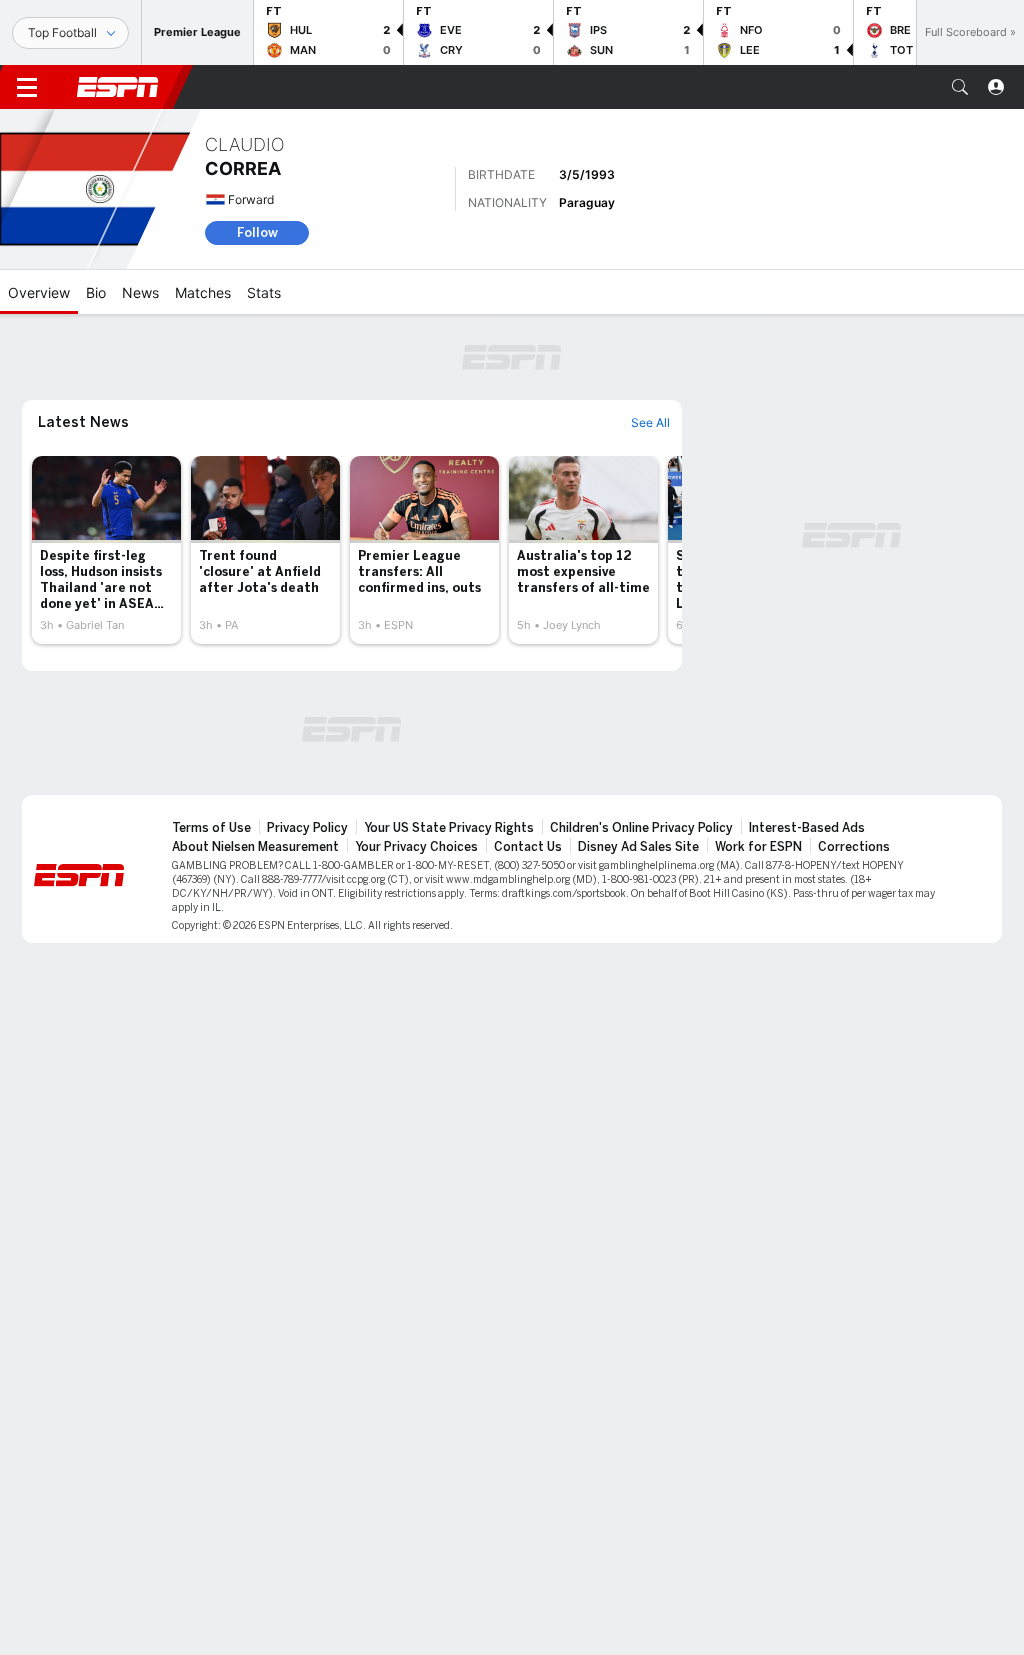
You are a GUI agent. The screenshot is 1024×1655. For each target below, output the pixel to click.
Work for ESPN (758, 847)
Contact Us (528, 847)
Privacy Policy (307, 828)
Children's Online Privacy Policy (641, 828)
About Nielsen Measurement (255, 847)
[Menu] (27, 87)
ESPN (118, 87)
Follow (257, 232)
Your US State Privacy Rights (449, 828)
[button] (960, 87)
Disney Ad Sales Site (638, 847)
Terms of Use (211, 828)
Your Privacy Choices (416, 847)
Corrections (854, 847)
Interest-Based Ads (807, 828)
